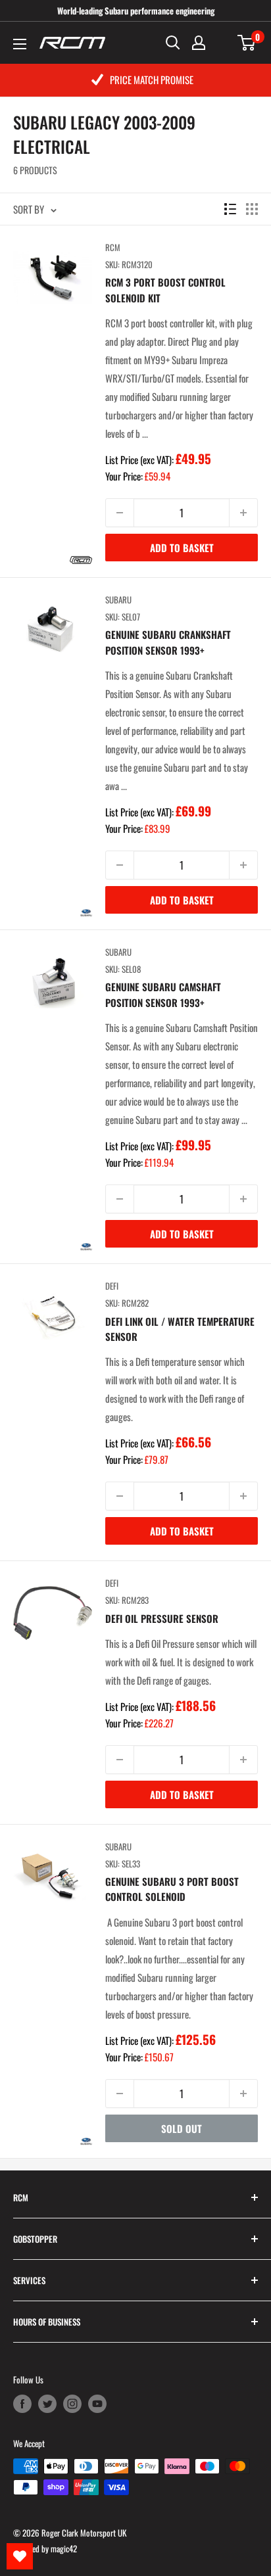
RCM (113, 247)
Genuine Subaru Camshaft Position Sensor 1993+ (163, 994)
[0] (247, 43)
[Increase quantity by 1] (243, 513)
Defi (112, 1286)
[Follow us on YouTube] (97, 2404)
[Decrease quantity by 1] (120, 513)
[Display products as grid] (252, 209)
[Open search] (173, 43)
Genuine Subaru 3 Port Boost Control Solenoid (172, 1889)
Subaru (118, 599)
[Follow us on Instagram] (72, 2404)
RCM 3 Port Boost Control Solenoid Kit (165, 290)
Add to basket (182, 548)
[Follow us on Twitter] (47, 2404)
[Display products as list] (230, 209)
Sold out (182, 2128)
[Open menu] (20, 44)
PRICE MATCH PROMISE (152, 80)
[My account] (199, 43)
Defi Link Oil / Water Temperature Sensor (180, 1329)
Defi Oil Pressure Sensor (162, 1618)
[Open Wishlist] (20, 2556)
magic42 (64, 2548)
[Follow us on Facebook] (22, 2404)
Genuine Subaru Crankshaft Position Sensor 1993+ (168, 642)
